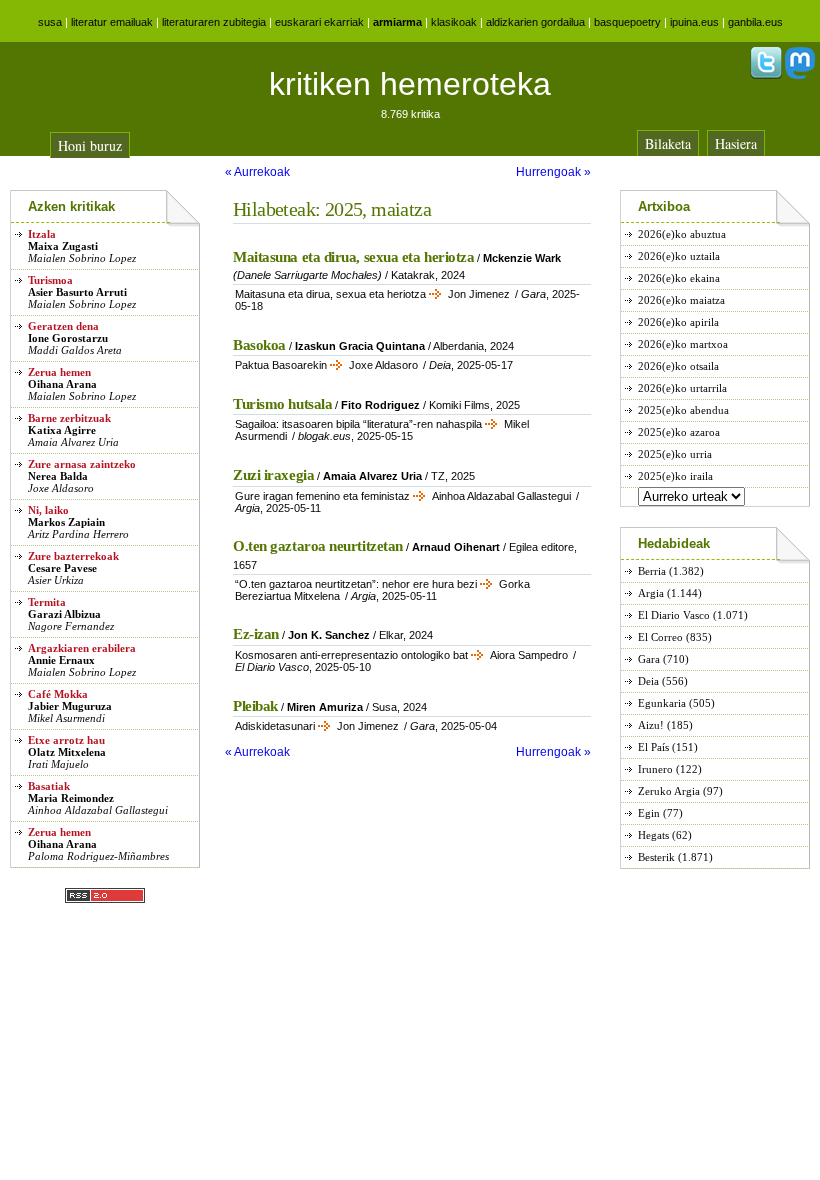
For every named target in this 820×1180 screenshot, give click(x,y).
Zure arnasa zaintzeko (82, 464)
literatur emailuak (112, 22)
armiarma (397, 22)
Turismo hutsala (282, 404)
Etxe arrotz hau (66, 740)
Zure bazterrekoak (73, 556)
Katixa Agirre (62, 430)
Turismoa (50, 280)
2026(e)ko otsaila (678, 366)
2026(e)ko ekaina (679, 278)
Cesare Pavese (62, 568)
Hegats (653, 835)
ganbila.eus (755, 22)
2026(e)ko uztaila (679, 256)
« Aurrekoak (257, 172)
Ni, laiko (48, 510)
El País (653, 747)
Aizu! (651, 725)
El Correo (660, 637)
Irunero (655, 769)
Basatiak (49, 786)
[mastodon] (800, 75)
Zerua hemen (59, 372)
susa (50, 22)
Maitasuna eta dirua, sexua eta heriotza (353, 257)
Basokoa (259, 345)
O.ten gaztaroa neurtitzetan (318, 546)
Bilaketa (668, 143)
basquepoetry (627, 22)
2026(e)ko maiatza (681, 300)
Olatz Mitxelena (67, 752)
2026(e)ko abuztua (682, 234)
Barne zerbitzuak (69, 418)
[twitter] (766, 75)
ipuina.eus (694, 22)
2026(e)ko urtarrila (682, 388)
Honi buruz (90, 145)
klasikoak (454, 22)
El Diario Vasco (674, 615)
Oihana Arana (62, 384)
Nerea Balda (58, 476)
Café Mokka (58, 694)
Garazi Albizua (64, 614)
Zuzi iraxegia (273, 475)
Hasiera (736, 143)
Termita (47, 602)
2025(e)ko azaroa (679, 432)
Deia (648, 681)
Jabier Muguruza (70, 706)
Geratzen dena (63, 326)
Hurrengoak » (553, 172)
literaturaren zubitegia (214, 22)
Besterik (656, 857)
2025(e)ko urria (675, 454)
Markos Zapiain (66, 522)
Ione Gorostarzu (68, 338)
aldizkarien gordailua (535, 22)
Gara (649, 659)
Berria (652, 571)
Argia (651, 593)
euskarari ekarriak (319, 22)
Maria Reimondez (71, 798)
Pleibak (255, 706)
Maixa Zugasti (63, 246)
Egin (649, 813)
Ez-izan (256, 634)
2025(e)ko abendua (683, 410)
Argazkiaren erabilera (82, 648)
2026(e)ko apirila (678, 322)
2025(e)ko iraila (675, 476)
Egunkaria (662, 703)
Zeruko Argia (669, 791)
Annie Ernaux (61, 660)
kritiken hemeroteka (410, 84)
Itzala (42, 234)
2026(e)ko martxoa (683, 344)
